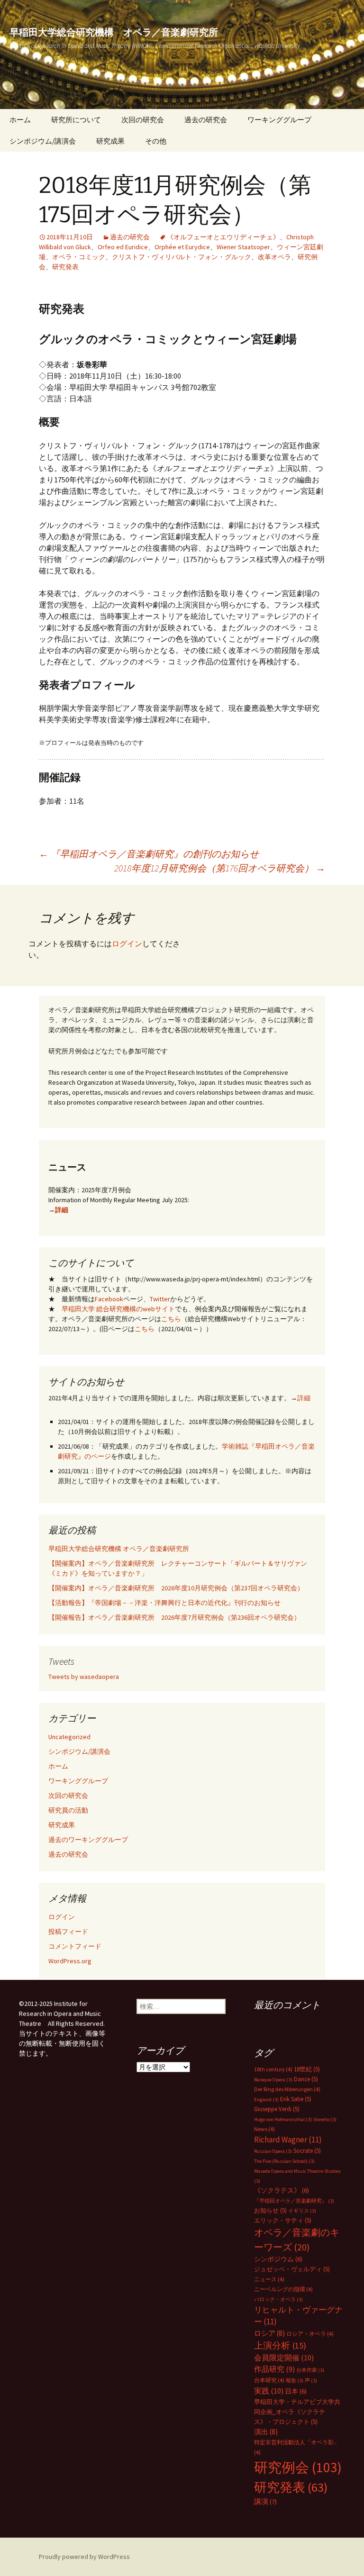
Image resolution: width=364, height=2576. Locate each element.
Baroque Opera (273, 2080)
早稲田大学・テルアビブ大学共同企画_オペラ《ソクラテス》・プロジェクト (297, 2412)
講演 (265, 2502)
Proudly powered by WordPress (84, 2557)
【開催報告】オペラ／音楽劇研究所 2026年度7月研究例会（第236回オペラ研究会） (174, 1617)
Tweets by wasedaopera (84, 1677)
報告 (295, 2381)
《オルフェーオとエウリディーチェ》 (223, 237)
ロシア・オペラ (310, 2334)
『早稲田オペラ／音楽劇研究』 (294, 2201)
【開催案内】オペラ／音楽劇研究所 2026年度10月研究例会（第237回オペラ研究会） (176, 1588)
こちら (171, 1319)
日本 (296, 2391)
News (264, 2129)
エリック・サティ (283, 2220)
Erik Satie (296, 2099)
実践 (269, 2391)
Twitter (160, 1299)
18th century (273, 2069)
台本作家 (310, 2370)
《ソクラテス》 (282, 2190)
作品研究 (274, 2369)
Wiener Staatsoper (243, 247)
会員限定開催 (284, 2358)
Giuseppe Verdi (277, 2109)
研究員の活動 (68, 1810)
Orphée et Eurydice (182, 247)
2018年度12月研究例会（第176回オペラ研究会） (220, 868)
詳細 (62, 1210)
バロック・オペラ (278, 2299)
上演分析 (280, 2345)
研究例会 (298, 2467)
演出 (266, 2432)
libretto (325, 2119)
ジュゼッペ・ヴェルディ (292, 2269)
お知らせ (270, 2210)
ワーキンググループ (279, 120)
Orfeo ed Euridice (123, 247)
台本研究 (269, 2380)
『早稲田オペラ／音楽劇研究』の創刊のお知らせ (149, 854)
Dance (306, 2079)
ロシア (269, 2333)
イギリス (302, 2211)
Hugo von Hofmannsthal (283, 2119)
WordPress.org (70, 1961)
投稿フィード (68, 1932)
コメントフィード (75, 1946)
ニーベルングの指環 (283, 2289)
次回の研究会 (143, 120)
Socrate (307, 2151)
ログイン (127, 943)
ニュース (269, 2279)
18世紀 (307, 2069)
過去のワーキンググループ (88, 1840)
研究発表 (65, 267)
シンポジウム (278, 2259)
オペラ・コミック (79, 257)
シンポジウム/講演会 (43, 141)
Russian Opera (273, 2151)
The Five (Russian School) (284, 2161)
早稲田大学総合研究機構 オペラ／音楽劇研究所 (119, 1549)
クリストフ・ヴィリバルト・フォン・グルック (182, 257)
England (266, 2100)
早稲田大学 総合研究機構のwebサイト (118, 1309)
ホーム (20, 120)
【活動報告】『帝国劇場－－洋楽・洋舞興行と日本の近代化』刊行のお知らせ (164, 1603)
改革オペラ (274, 257)
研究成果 (110, 141)
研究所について (76, 120)
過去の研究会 (206, 120)
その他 (156, 141)
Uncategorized (69, 1737)
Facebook (109, 1299)
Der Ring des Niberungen (287, 2089)
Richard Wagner (288, 2140)
